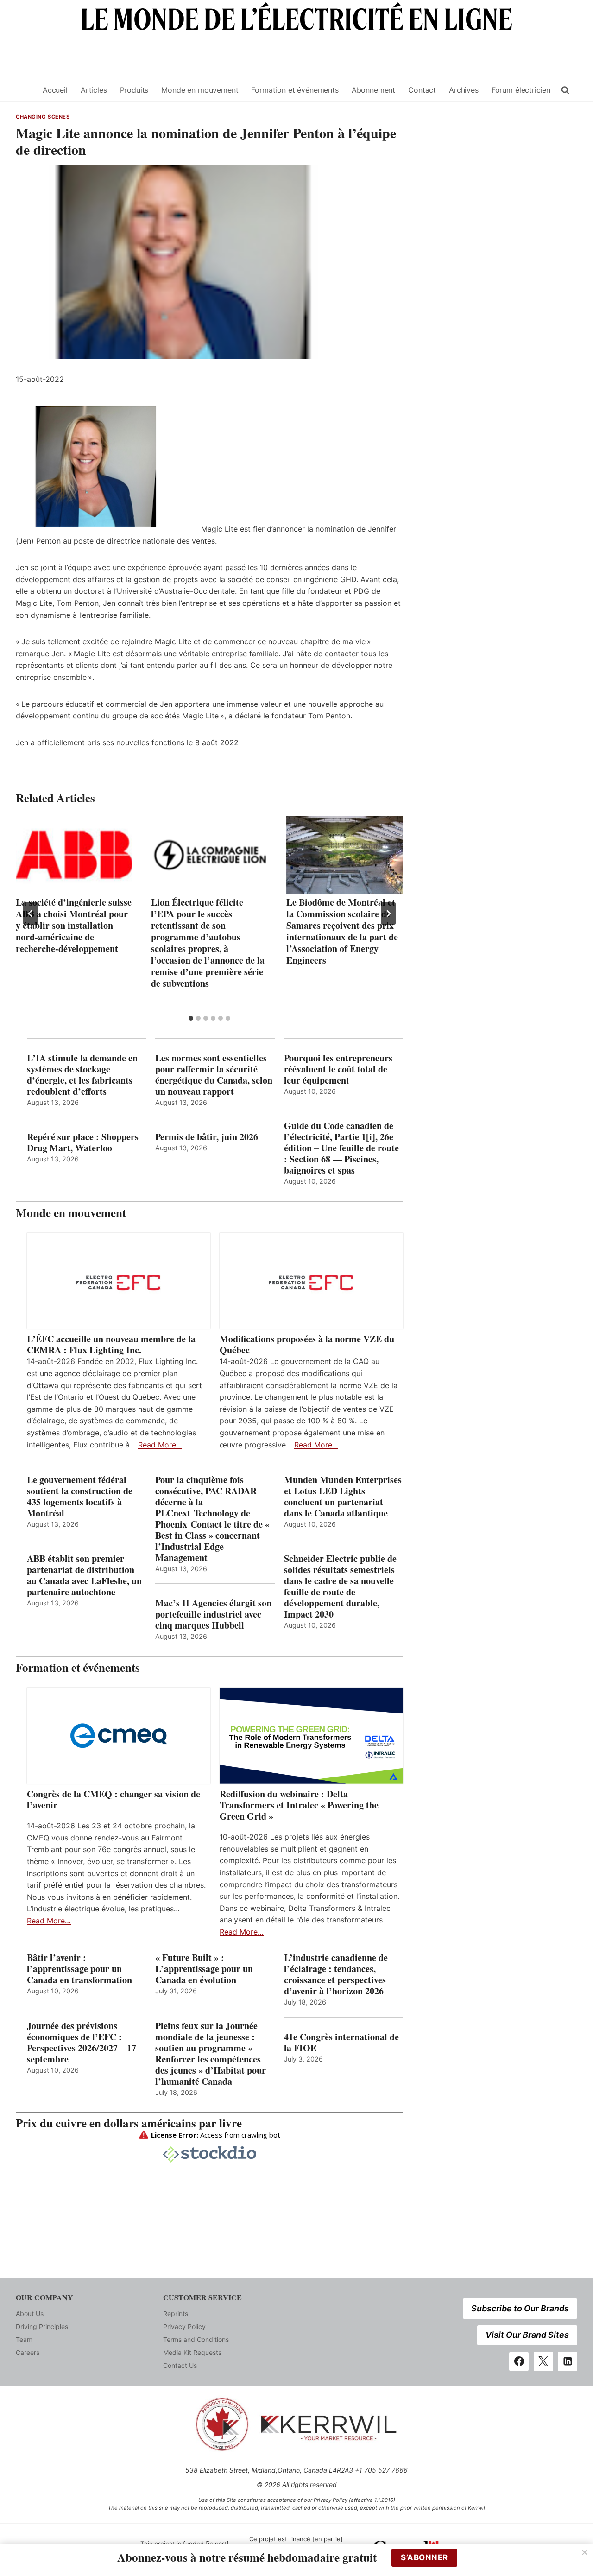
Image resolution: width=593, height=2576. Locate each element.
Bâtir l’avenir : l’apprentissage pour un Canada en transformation (79, 1969)
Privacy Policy (184, 2326)
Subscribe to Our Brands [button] (520, 2308)
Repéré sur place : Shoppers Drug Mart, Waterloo (83, 1142)
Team (24, 2339)
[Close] (585, 2552)
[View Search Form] (565, 90)
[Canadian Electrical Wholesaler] (24, 90)
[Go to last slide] (31, 914)
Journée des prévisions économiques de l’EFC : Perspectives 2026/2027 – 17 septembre (82, 2043)
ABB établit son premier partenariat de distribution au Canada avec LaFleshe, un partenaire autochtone (84, 1575)
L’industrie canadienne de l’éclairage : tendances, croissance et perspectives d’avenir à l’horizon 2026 (336, 1974)
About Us (30, 2313)
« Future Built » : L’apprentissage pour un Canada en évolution (204, 1969)
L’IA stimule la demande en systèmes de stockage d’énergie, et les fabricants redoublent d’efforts (82, 1075)
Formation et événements (295, 90)
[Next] (388, 914)
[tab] (191, 1018)
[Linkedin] (568, 2361)
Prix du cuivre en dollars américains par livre (129, 2123)
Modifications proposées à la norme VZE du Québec (307, 1345)
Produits (134, 90)
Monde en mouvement (200, 90)
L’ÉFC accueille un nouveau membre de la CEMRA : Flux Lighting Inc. (111, 1345)
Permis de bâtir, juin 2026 (207, 1137)
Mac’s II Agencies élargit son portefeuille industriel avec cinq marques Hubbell (213, 1614)
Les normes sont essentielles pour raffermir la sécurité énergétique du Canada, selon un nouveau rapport (214, 1075)
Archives (464, 90)
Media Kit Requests (192, 2352)
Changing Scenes (43, 117)
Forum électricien (521, 90)
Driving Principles (42, 2326)
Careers (28, 2352)
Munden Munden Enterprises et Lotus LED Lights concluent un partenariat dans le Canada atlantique (343, 1497)
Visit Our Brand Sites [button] (527, 2335)
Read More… (160, 1445)
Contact (422, 90)
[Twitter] (543, 2361)
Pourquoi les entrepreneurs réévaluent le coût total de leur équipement (338, 1069)
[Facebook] (519, 2361)
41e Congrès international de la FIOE (341, 2043)
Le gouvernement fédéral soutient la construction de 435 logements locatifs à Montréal (80, 1497)
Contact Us (180, 2365)
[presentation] (74, 855)
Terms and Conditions (196, 2339)
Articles (94, 90)
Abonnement (373, 90)
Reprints (176, 2313)
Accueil (55, 90)
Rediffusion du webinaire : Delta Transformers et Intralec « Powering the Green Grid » (299, 1805)
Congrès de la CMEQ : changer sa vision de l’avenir (114, 1800)
